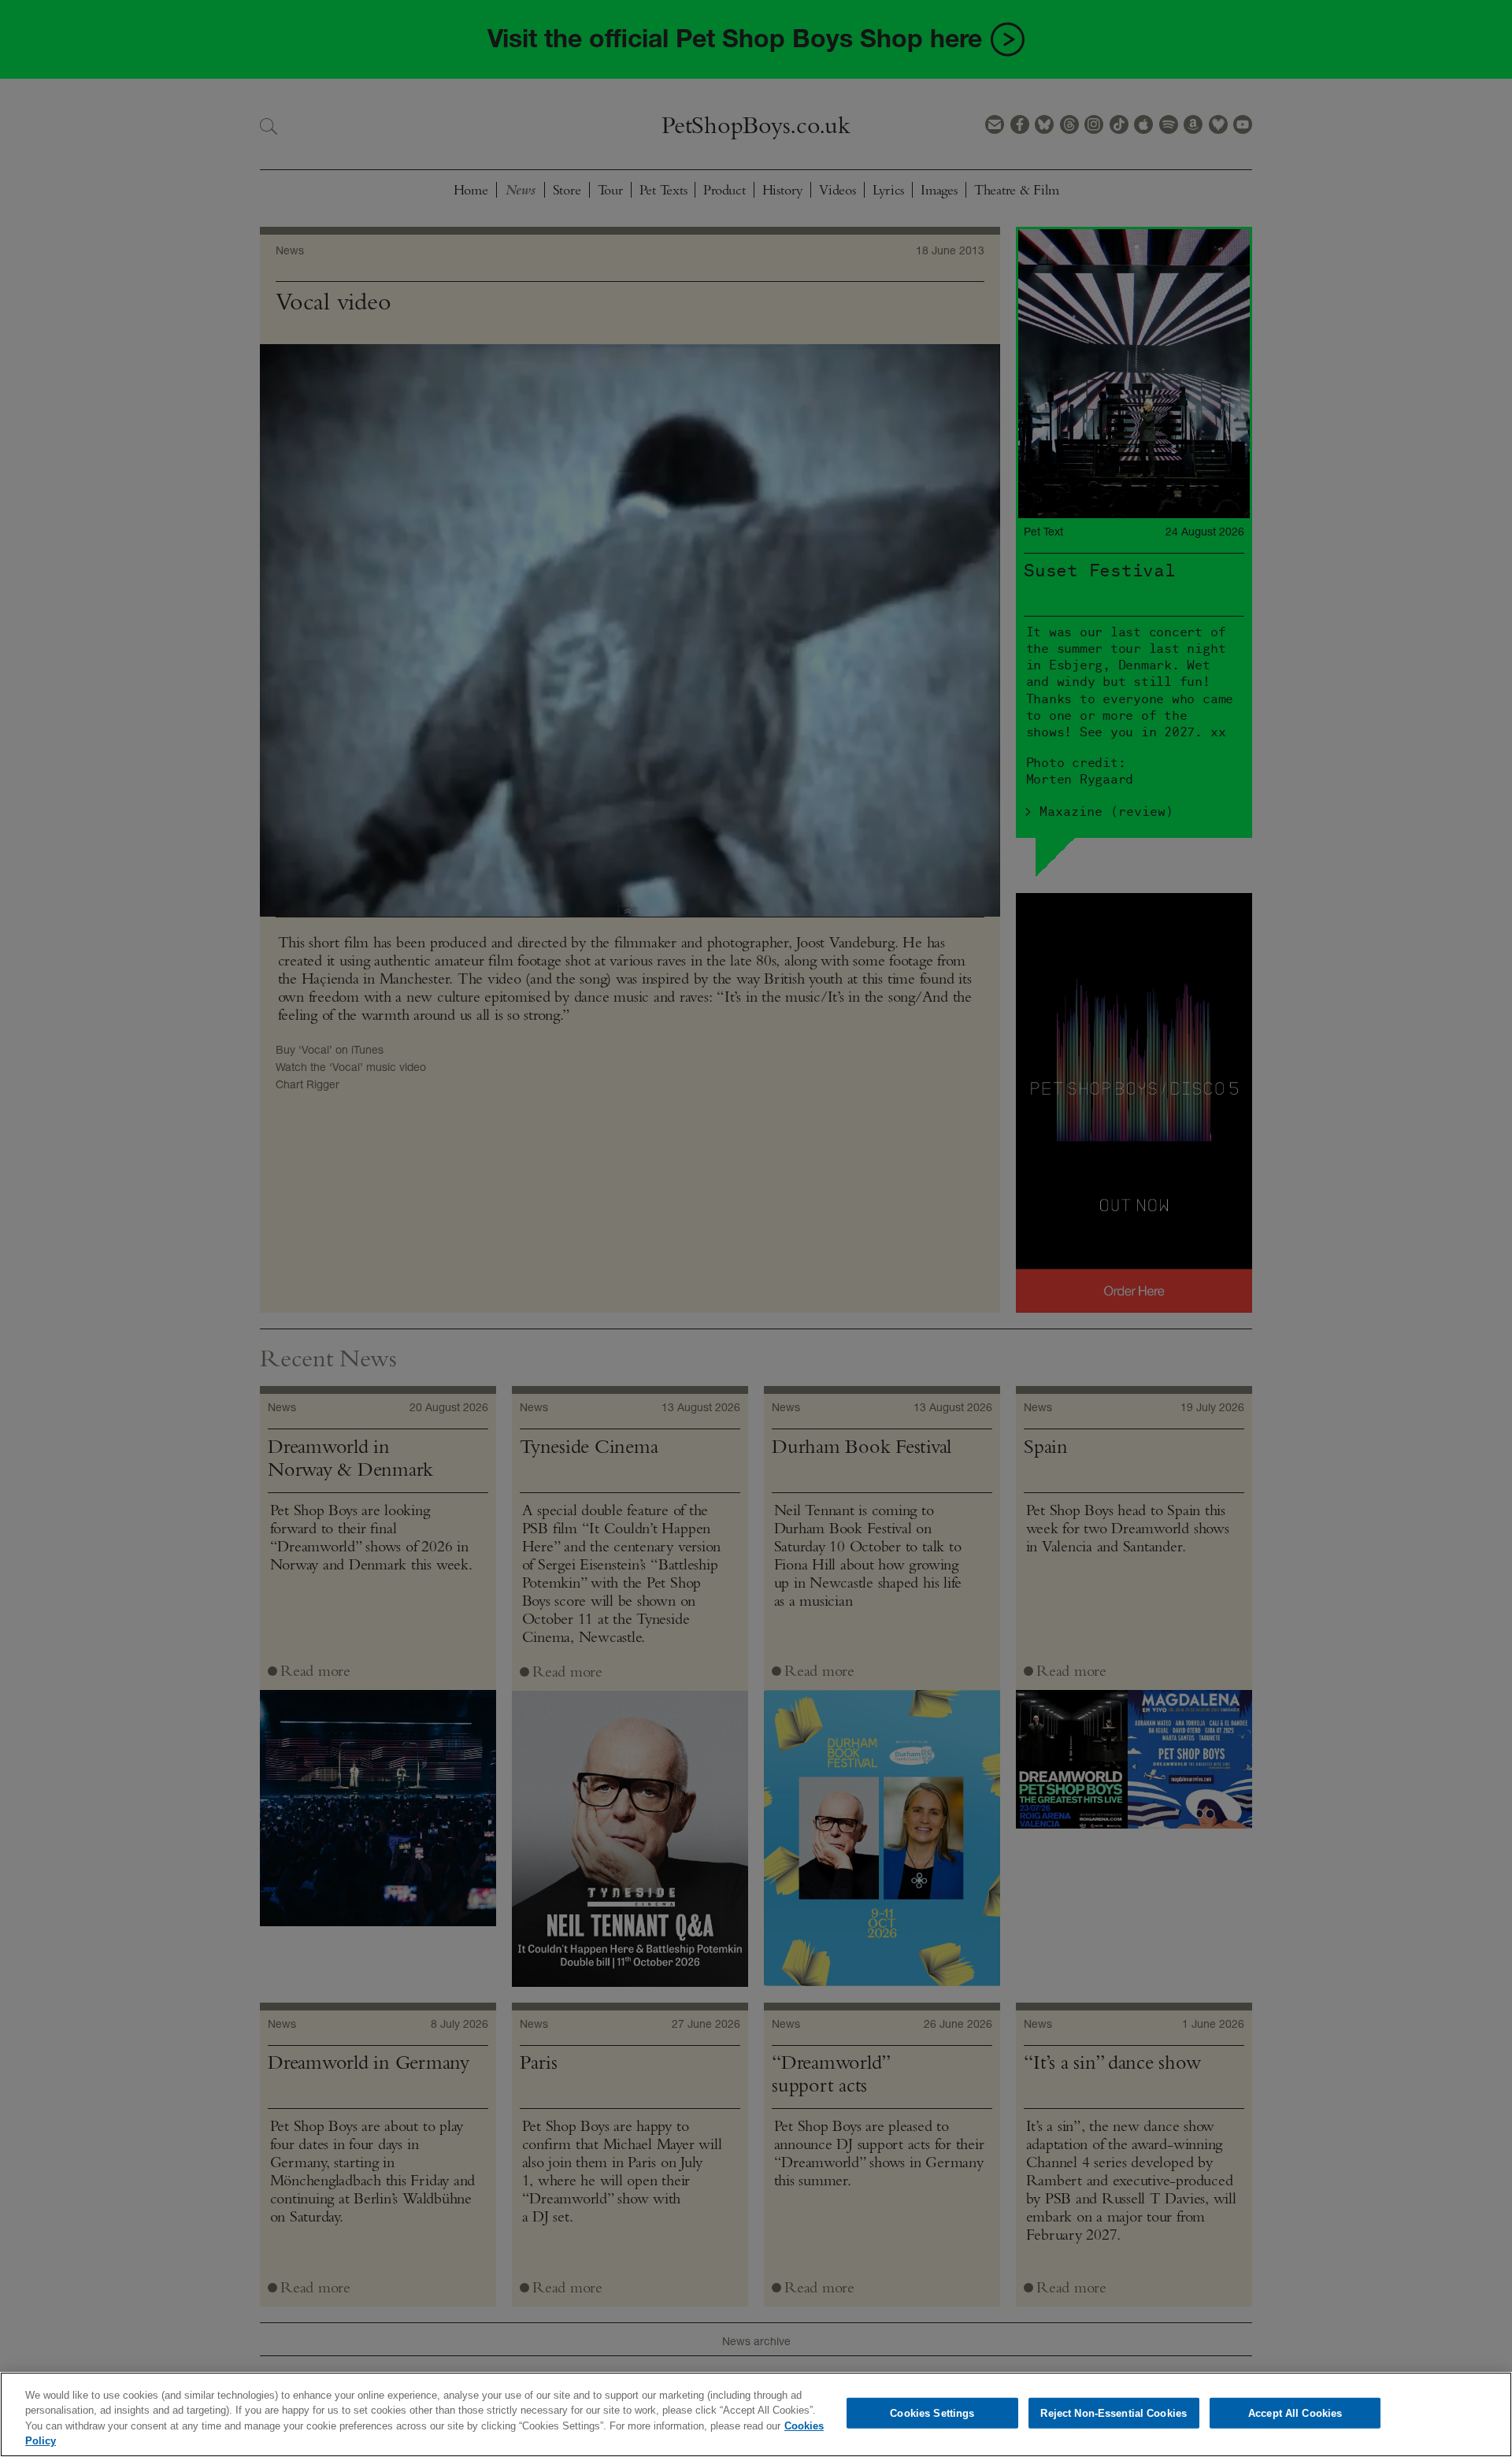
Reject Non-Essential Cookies (1114, 2413)
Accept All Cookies (1295, 2413)
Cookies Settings (932, 2413)
